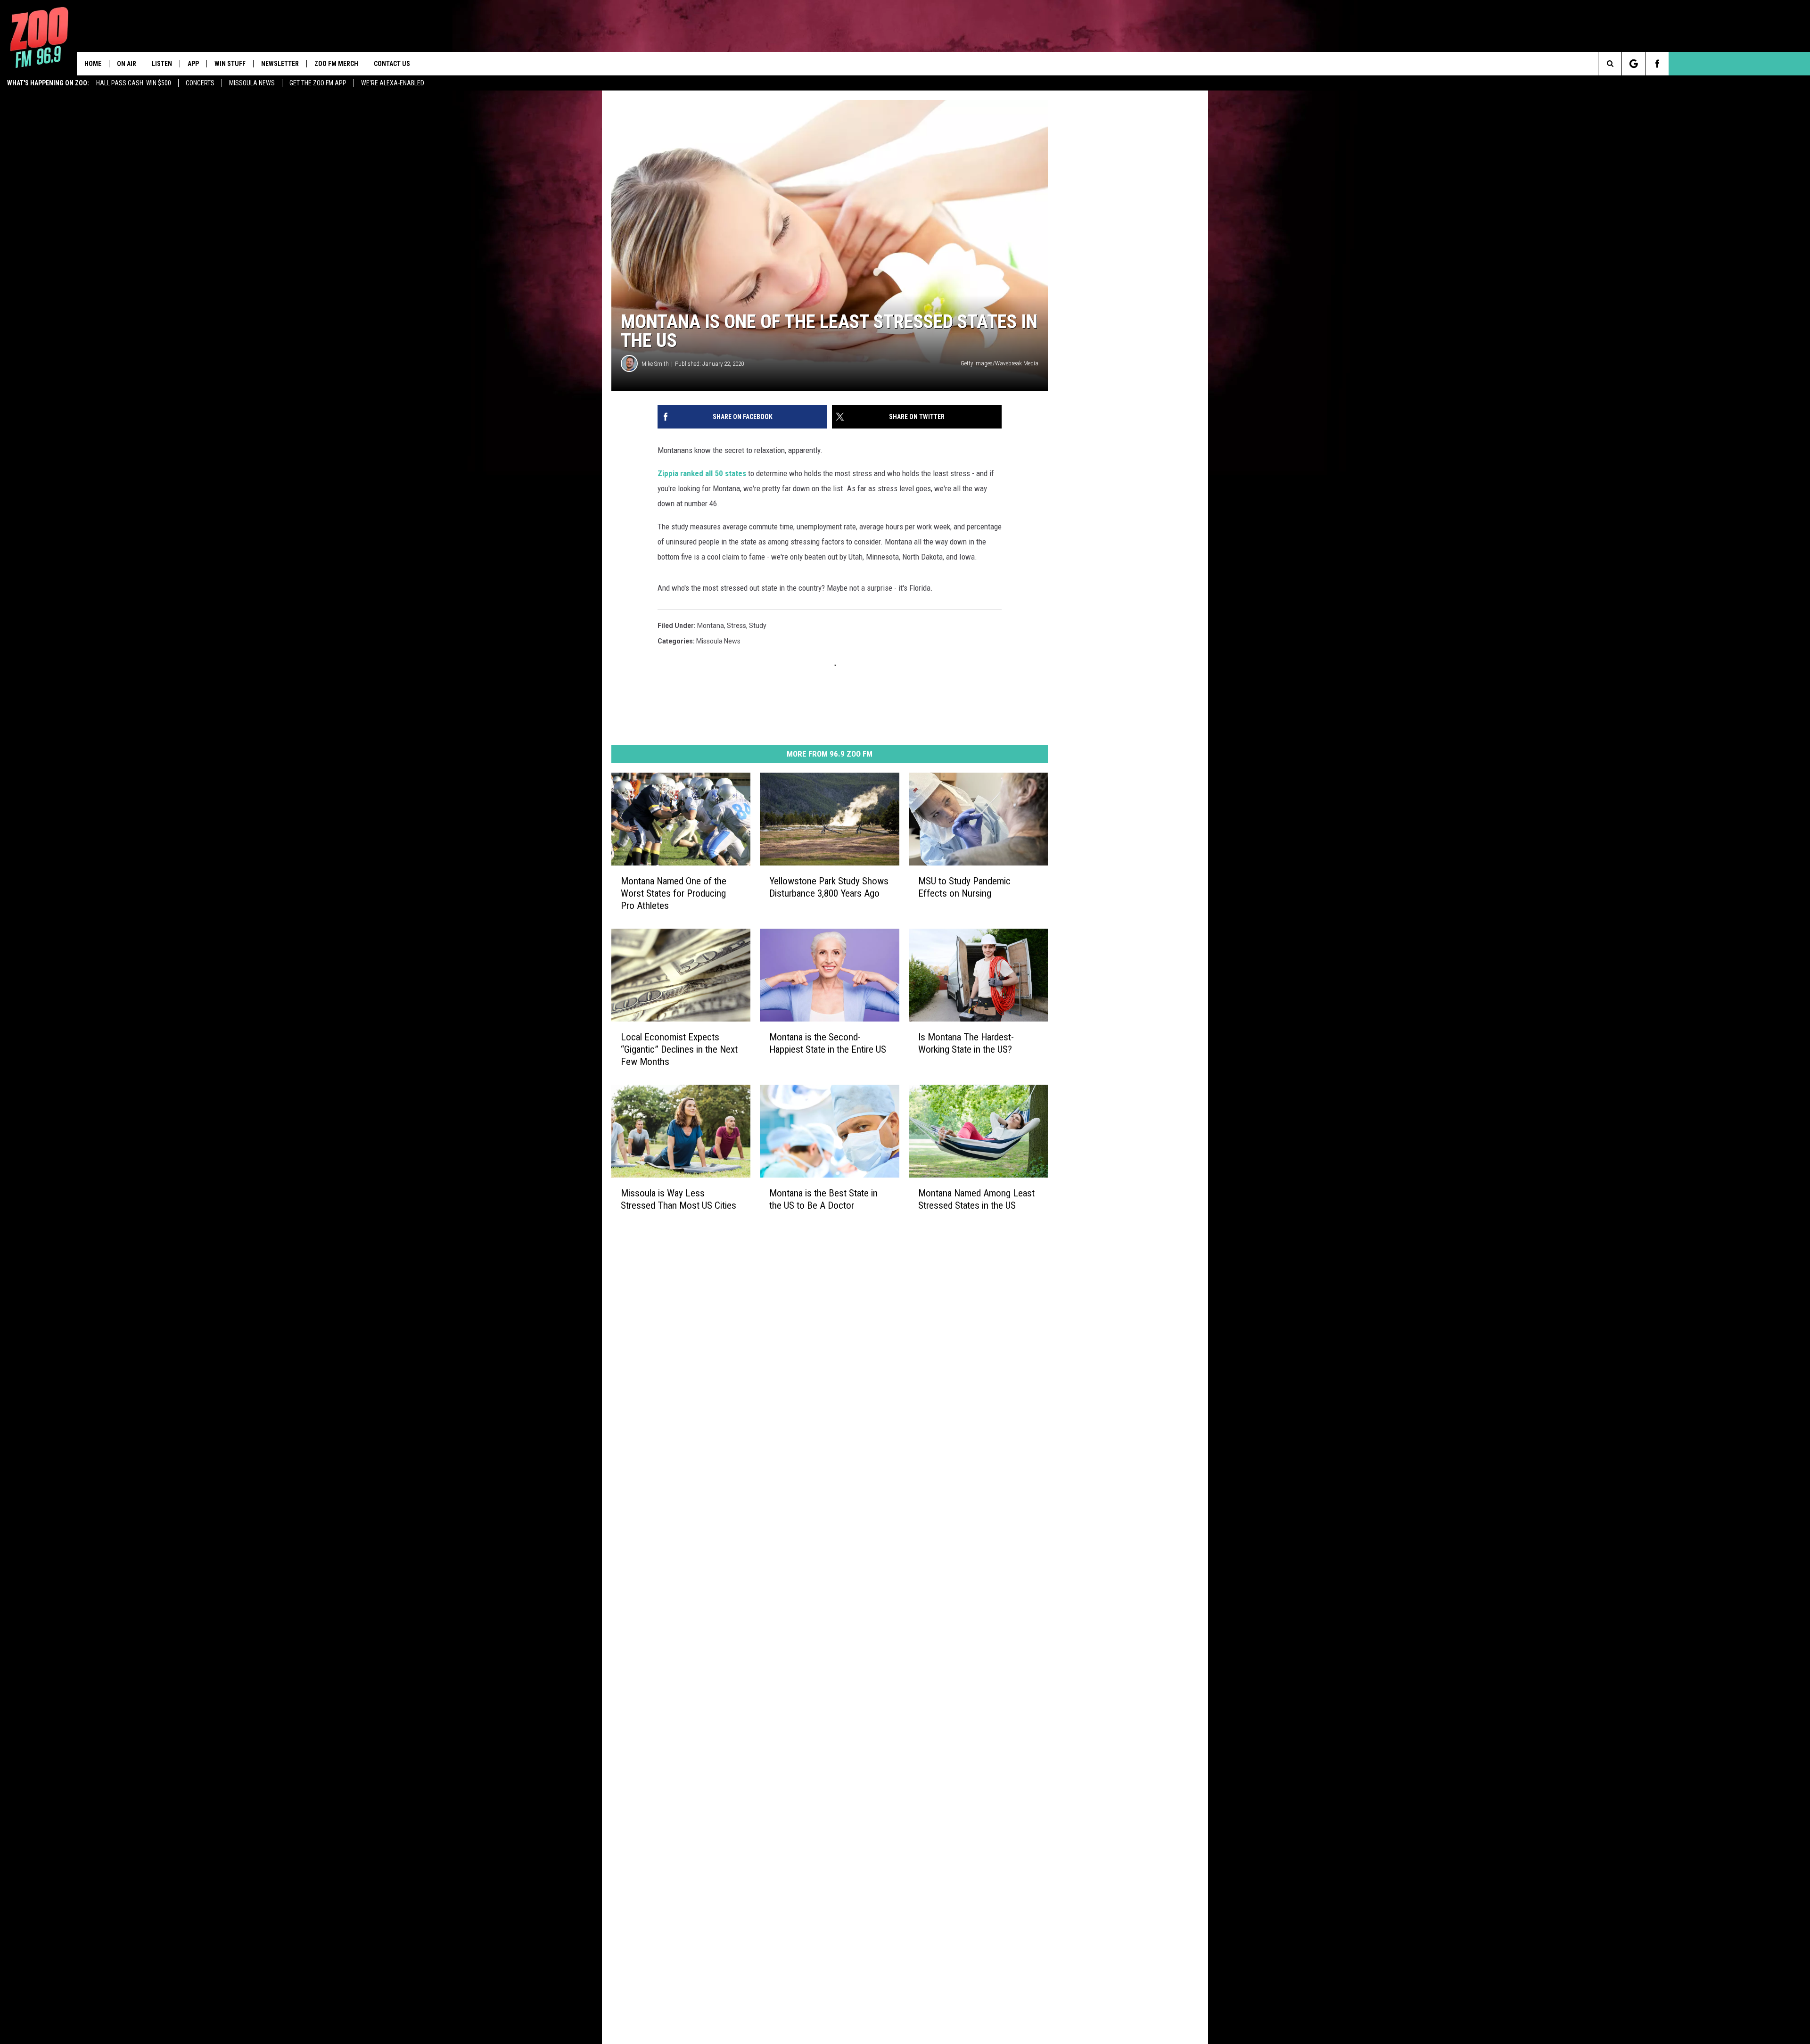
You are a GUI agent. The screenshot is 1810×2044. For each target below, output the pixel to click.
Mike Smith (655, 364)
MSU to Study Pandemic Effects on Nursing (964, 887)
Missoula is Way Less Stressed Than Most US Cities (679, 1199)
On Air (127, 64)
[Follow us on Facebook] (1657, 64)
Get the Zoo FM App (318, 83)
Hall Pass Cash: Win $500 (134, 83)
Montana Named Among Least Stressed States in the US (976, 1199)
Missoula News (252, 83)
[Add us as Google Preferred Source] (1633, 64)
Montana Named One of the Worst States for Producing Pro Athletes (674, 893)
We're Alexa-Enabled (393, 83)
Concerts (200, 83)
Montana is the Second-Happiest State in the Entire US (828, 1043)
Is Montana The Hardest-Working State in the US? (966, 1043)
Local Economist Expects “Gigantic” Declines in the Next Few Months (679, 1049)
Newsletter (280, 64)
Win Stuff (230, 64)
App (193, 64)
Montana (711, 626)
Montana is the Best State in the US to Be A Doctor (823, 1199)
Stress (736, 626)
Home (93, 64)
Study (758, 626)
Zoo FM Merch (336, 64)
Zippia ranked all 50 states (702, 473)
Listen (162, 64)
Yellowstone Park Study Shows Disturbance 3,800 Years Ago (829, 887)
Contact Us (392, 64)
